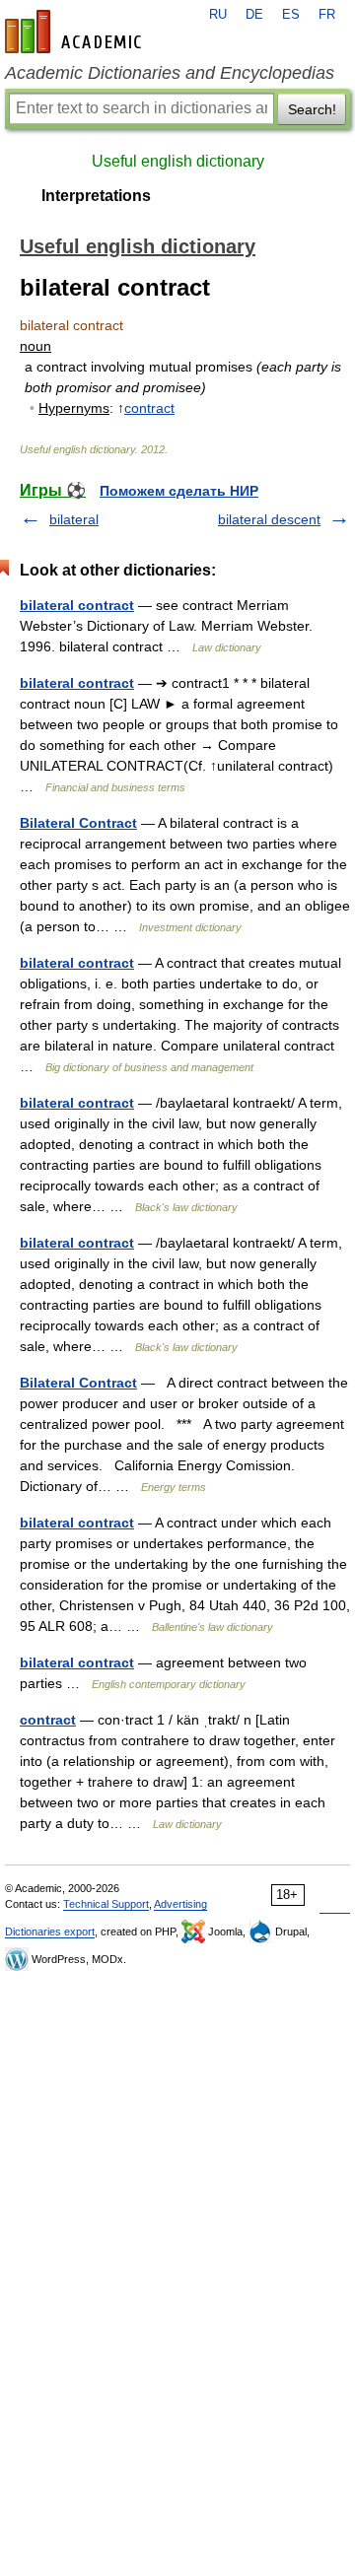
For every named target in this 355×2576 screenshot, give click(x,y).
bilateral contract (77, 605)
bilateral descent (269, 519)
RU (218, 15)
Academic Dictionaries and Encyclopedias (170, 73)
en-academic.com (76, 32)
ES (291, 15)
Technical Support (106, 1904)
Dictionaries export (50, 1932)
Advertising (180, 1904)
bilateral (74, 519)
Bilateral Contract (78, 823)
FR (327, 15)
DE (254, 15)
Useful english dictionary (178, 161)
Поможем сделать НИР (179, 491)
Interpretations (96, 196)
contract (149, 408)
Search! (312, 109)
